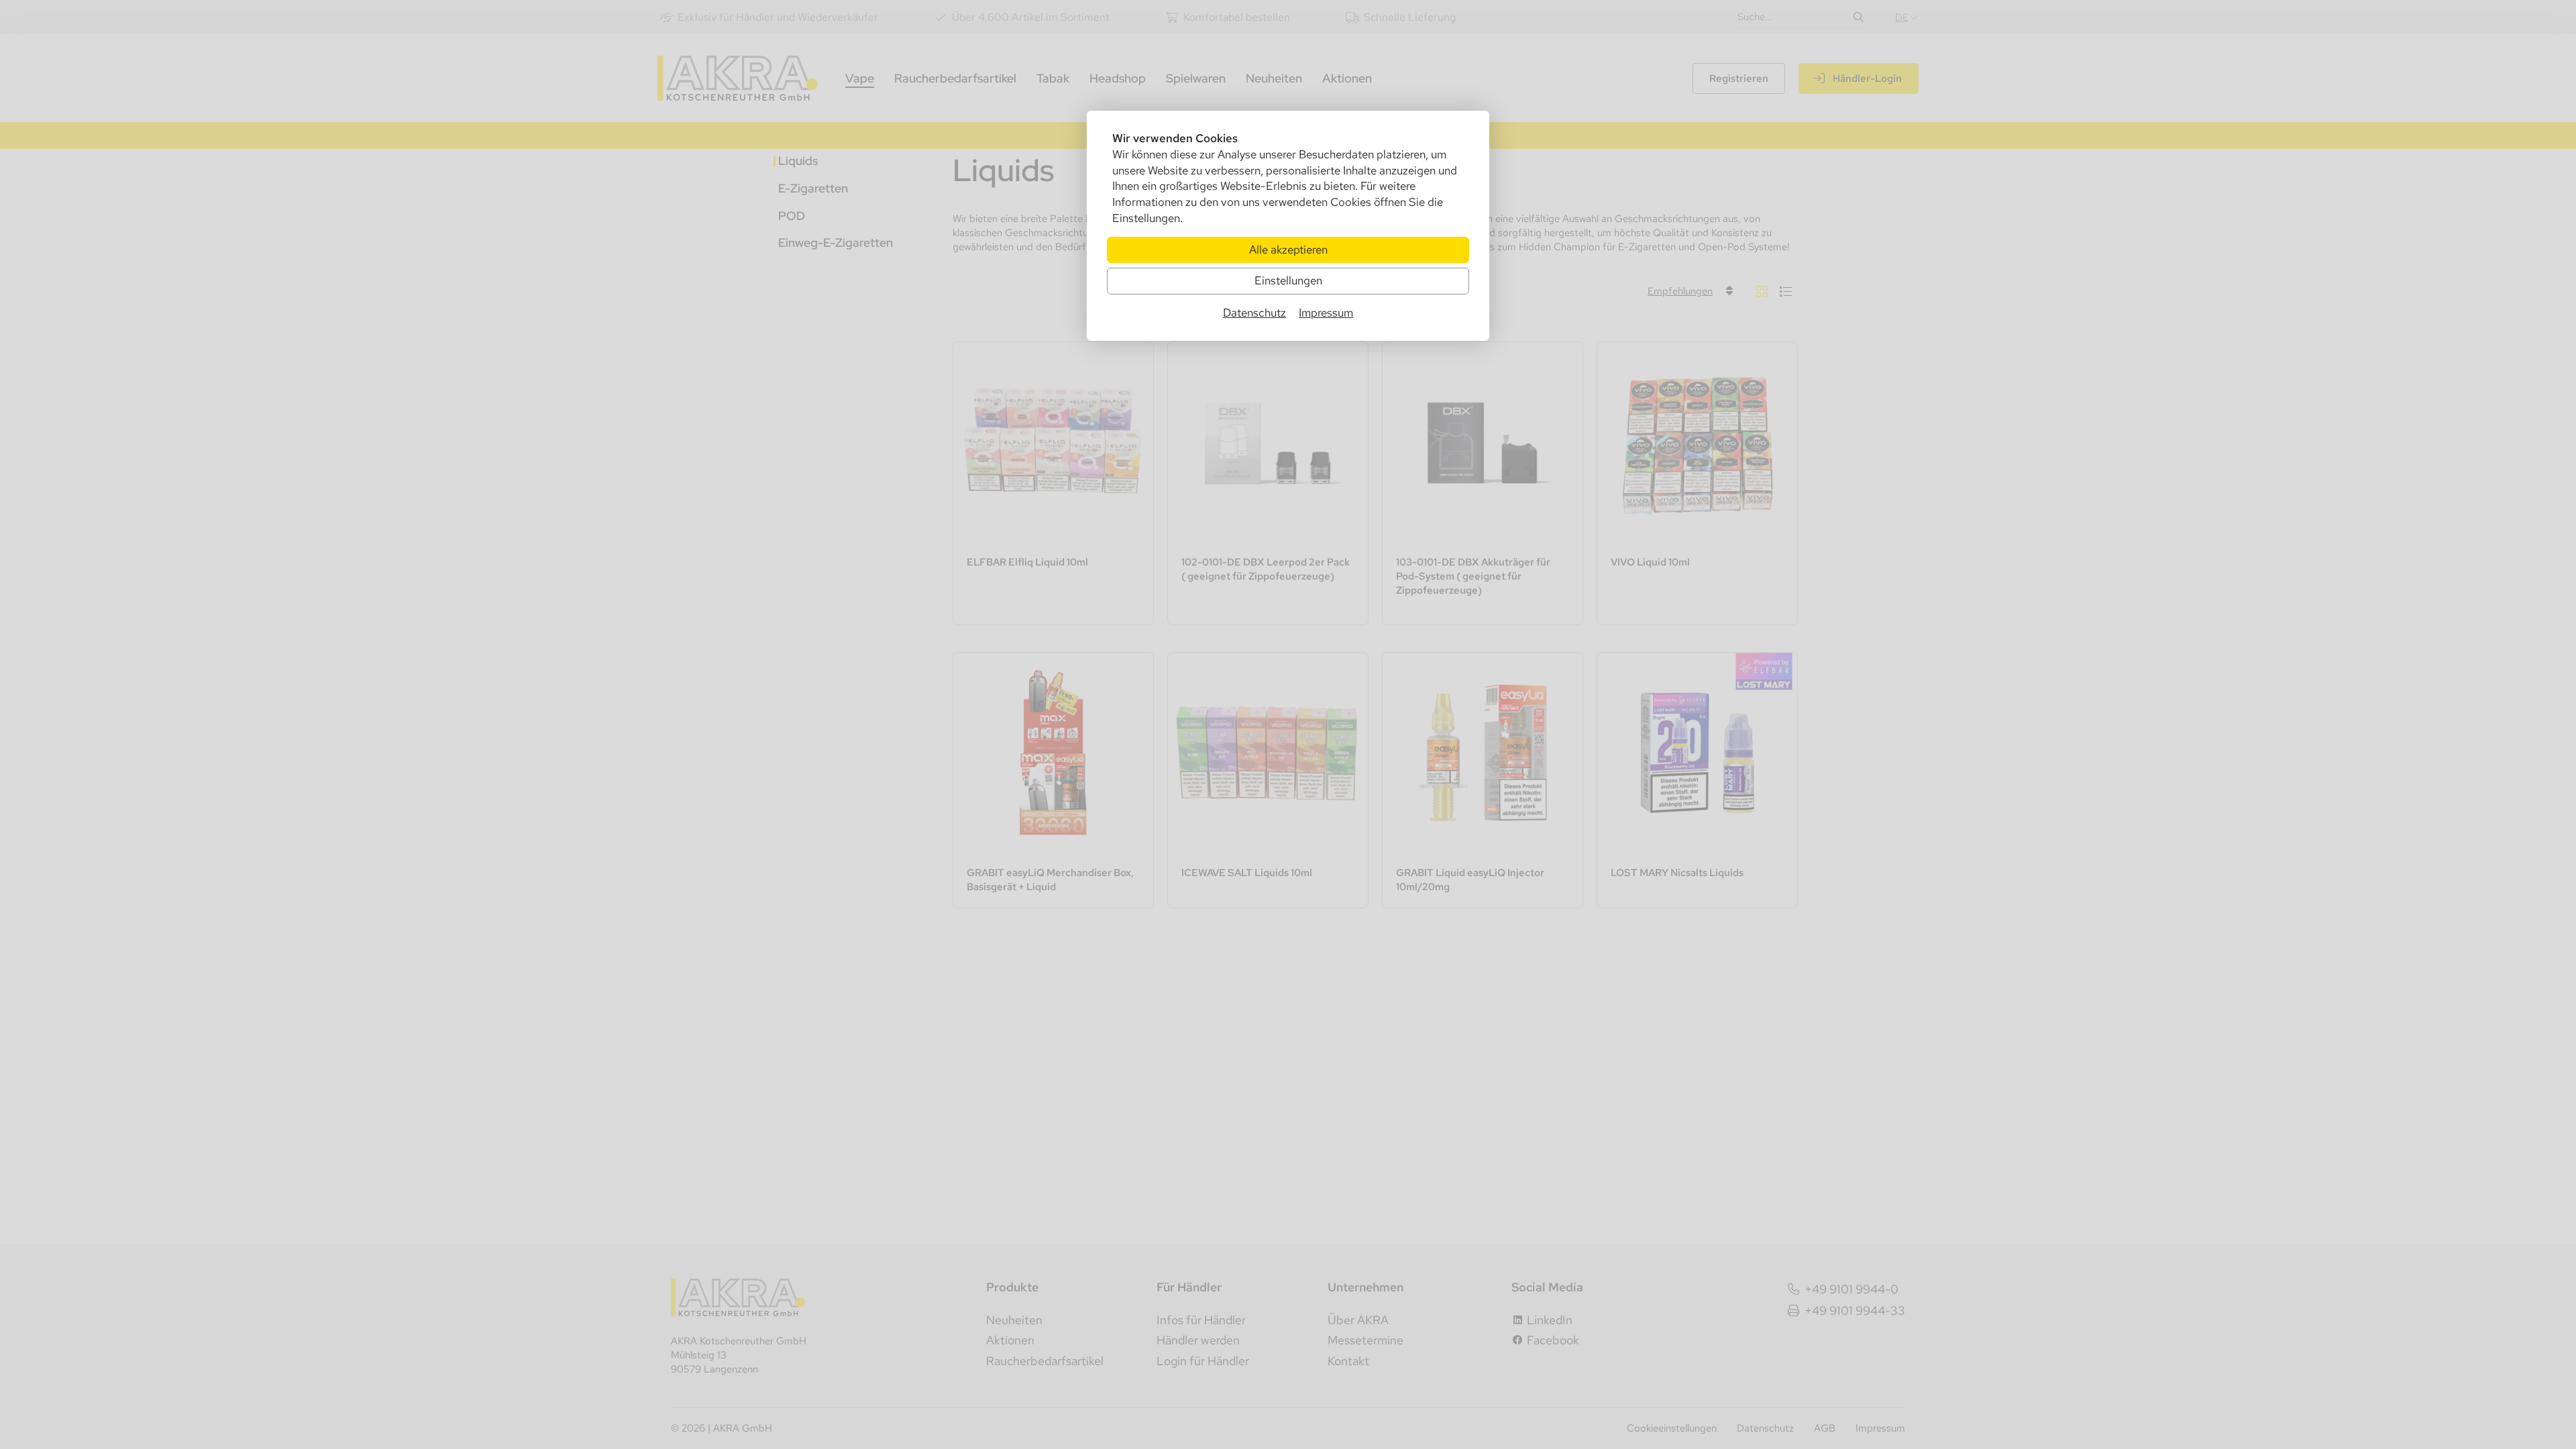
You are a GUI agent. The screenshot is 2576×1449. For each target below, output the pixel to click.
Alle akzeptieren (1288, 250)
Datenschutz (1254, 313)
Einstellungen (1288, 280)
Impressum (1326, 313)
